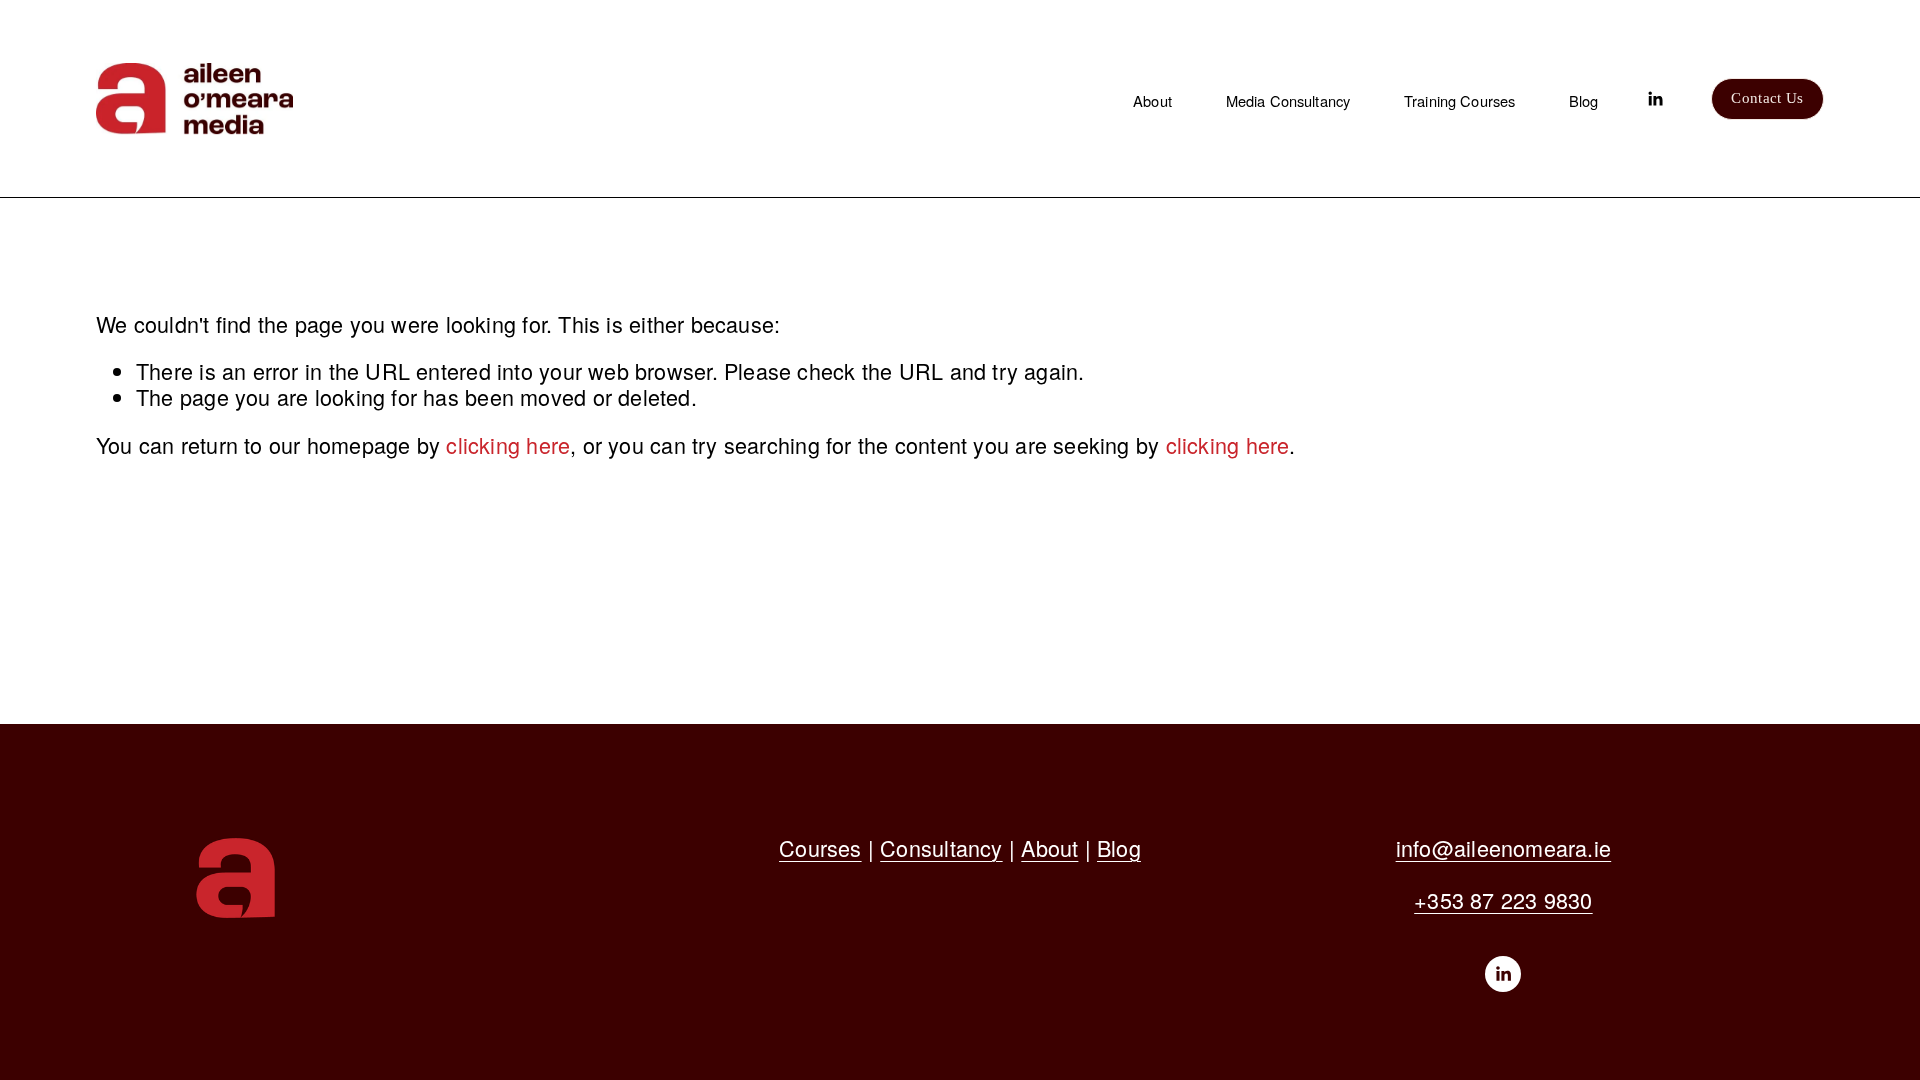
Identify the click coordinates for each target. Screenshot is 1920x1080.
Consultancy (941, 848)
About (1152, 100)
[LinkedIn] (1655, 99)
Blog (1584, 100)
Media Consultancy (1288, 100)
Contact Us (1767, 98)
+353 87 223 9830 (1503, 900)
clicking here (508, 444)
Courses (820, 848)
